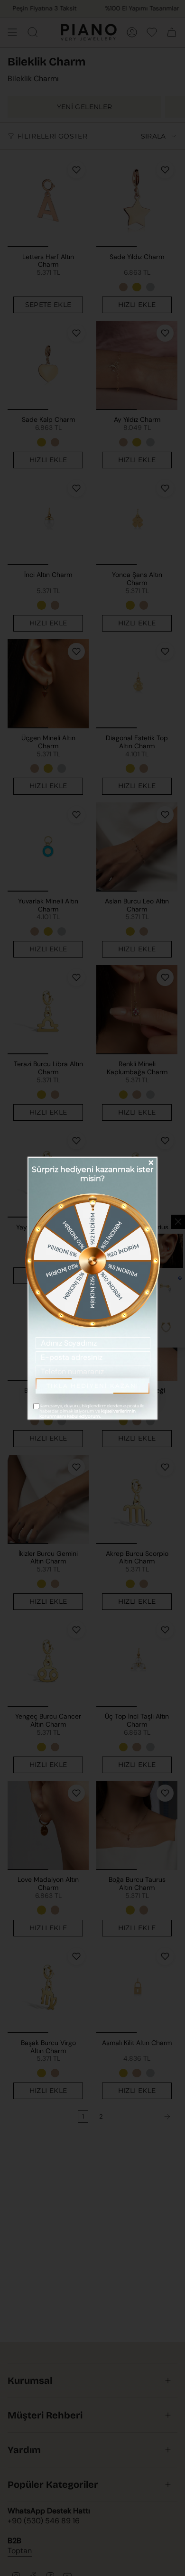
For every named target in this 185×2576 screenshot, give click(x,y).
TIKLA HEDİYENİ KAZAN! (92, 1386)
